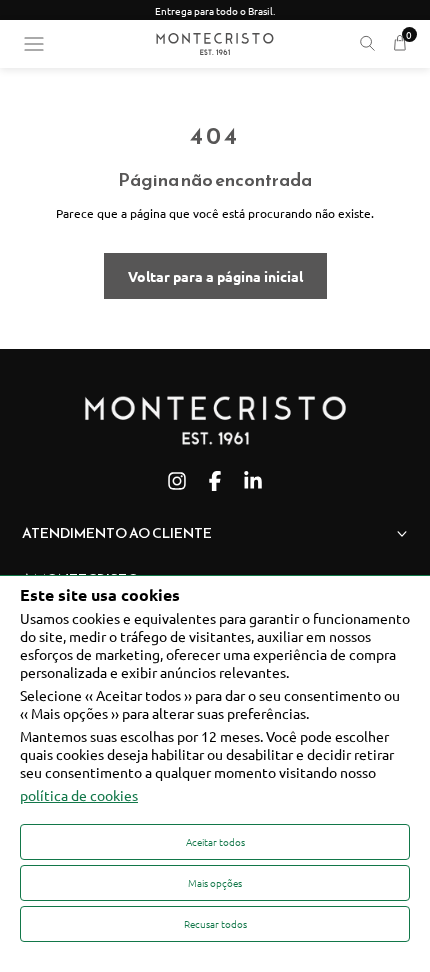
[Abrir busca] (367, 44)
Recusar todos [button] (215, 923)
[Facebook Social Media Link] (215, 481)
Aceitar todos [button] (215, 841)
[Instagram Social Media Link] (177, 481)
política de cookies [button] (79, 795)
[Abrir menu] (34, 44)
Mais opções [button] (215, 882)
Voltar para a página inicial (215, 276)
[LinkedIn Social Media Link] (253, 481)
